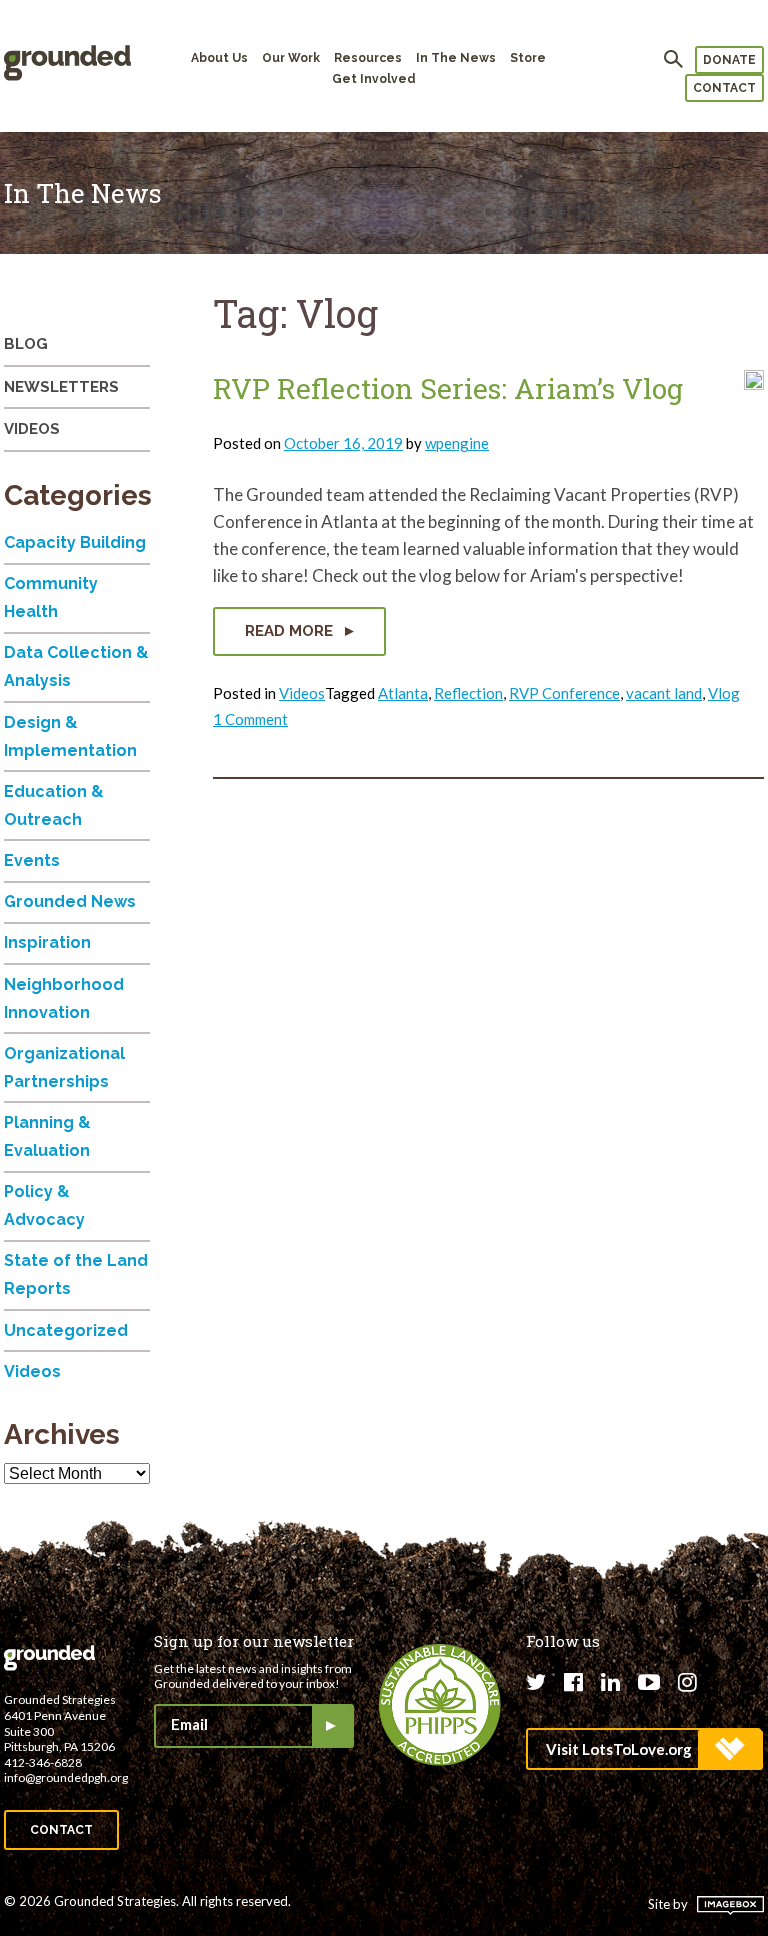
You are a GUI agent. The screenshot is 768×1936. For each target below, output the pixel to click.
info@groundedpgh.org (66, 1777)
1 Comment (250, 719)
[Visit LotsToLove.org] (643, 1749)
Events (32, 860)
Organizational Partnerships (64, 1067)
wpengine (457, 443)
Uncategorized (66, 1330)
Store (528, 58)
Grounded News (70, 901)
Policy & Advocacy (44, 1205)
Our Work (291, 58)
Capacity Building (75, 542)
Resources (368, 58)
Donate (729, 60)
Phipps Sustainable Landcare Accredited (440, 1705)
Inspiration (47, 942)
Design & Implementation (70, 736)
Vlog (724, 693)
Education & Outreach (54, 805)
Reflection (468, 693)
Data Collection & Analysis (76, 666)
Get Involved (374, 79)
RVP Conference (564, 693)
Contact (724, 88)
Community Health (51, 597)
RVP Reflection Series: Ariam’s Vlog (448, 388)
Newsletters (61, 387)
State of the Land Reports (76, 1274)
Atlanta (403, 693)
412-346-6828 (43, 1762)
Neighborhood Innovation (64, 998)
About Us (219, 58)
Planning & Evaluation (47, 1136)
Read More (291, 631)
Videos (302, 693)
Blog (26, 344)
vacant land (664, 693)
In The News (456, 58)
